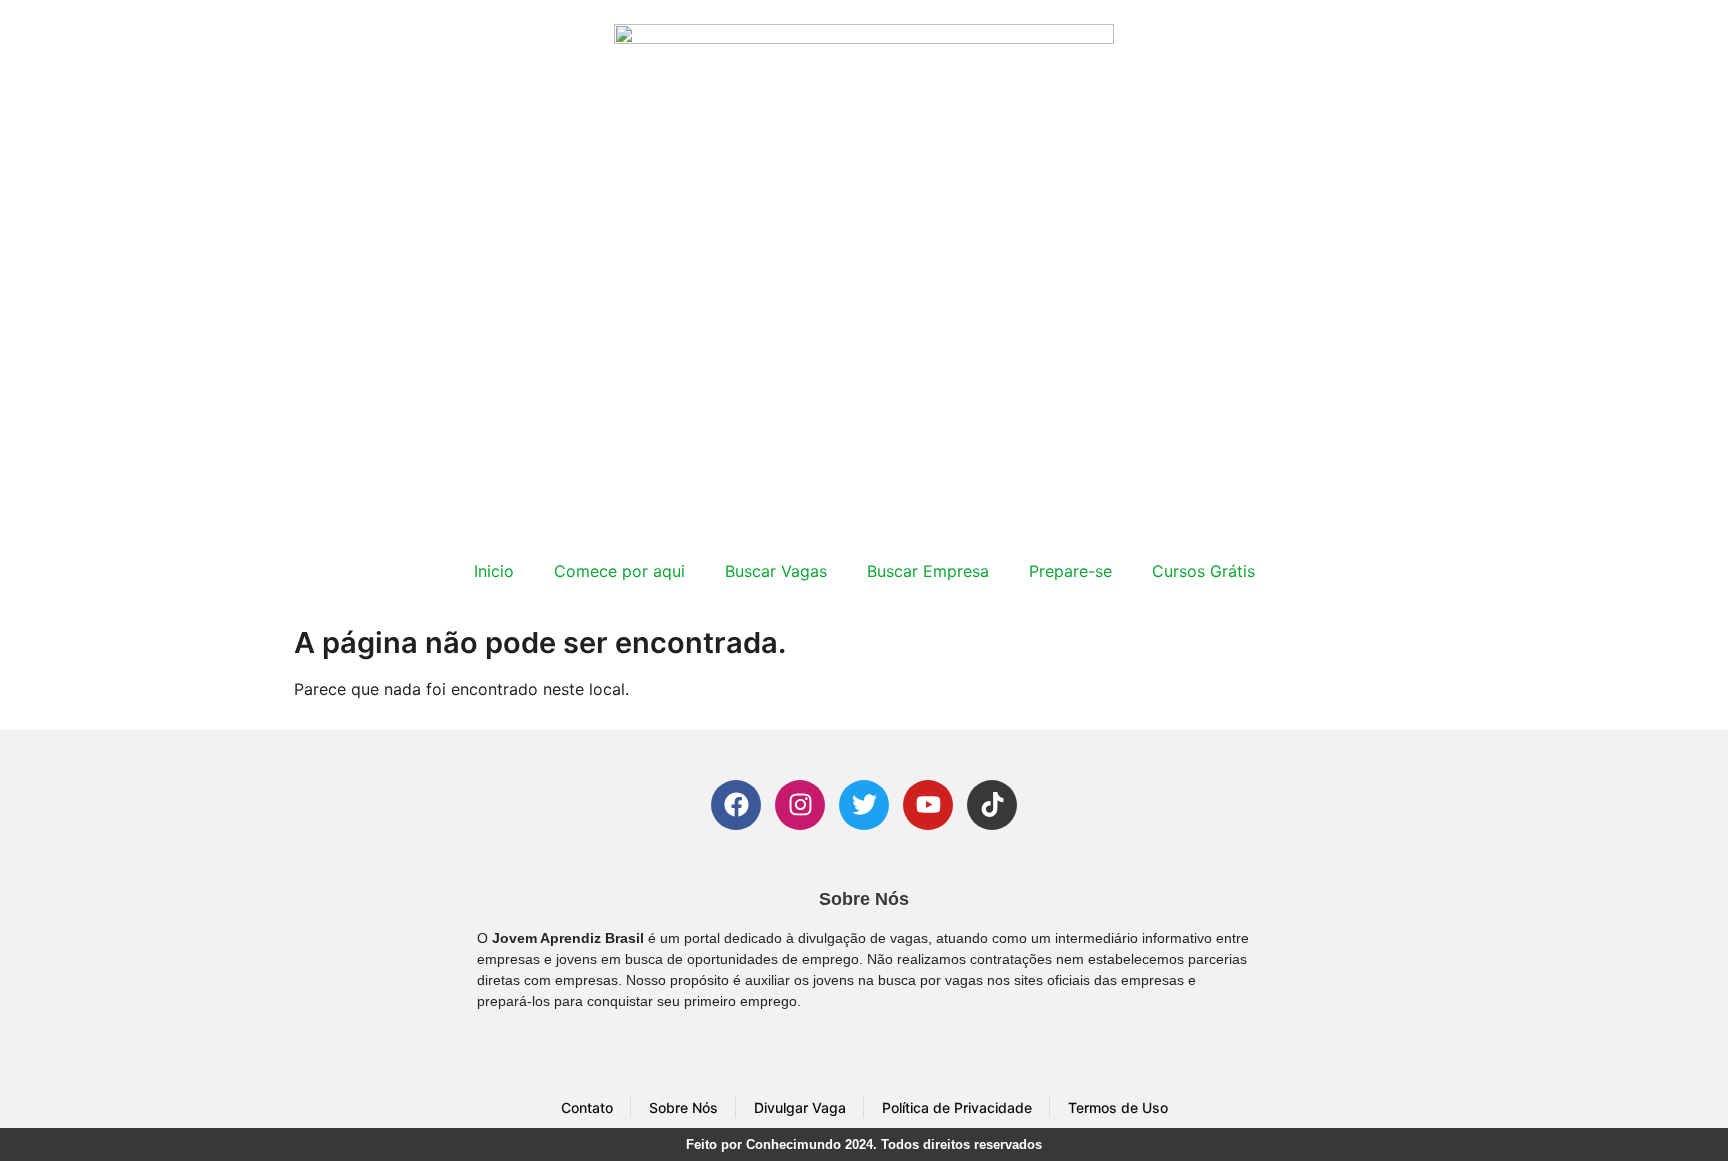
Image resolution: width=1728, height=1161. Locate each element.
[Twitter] (864, 805)
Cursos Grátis (1203, 571)
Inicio (494, 571)
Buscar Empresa (928, 571)
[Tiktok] (992, 805)
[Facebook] (736, 805)
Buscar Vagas (776, 571)
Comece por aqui (619, 571)
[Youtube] (928, 805)
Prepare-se (1070, 571)
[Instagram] (800, 805)
